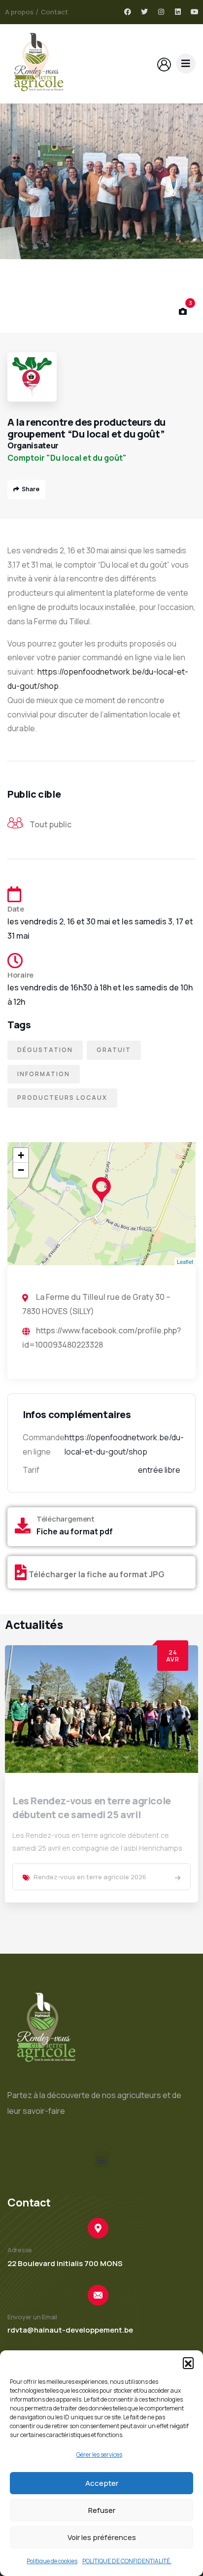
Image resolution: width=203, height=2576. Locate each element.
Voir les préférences (102, 2537)
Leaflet (185, 1261)
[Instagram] (161, 12)
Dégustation (45, 1050)
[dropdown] (186, 64)
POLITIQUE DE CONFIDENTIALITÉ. (127, 2561)
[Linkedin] (178, 12)
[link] (178, 1878)
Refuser (102, 2510)
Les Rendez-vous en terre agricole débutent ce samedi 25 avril (92, 1808)
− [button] (21, 1170)
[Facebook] (128, 12)
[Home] (38, 64)
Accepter (102, 2483)
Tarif (31, 1470)
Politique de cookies (52, 2561)
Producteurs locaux (62, 1098)
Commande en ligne (44, 1444)
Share (31, 489)
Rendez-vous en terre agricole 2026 (90, 1877)
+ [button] (21, 1155)
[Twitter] (144, 12)
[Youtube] (195, 12)
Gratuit (114, 1050)
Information (44, 1074)
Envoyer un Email (32, 2317)
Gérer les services (99, 2455)
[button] (188, 2363)
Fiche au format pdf (75, 1531)
